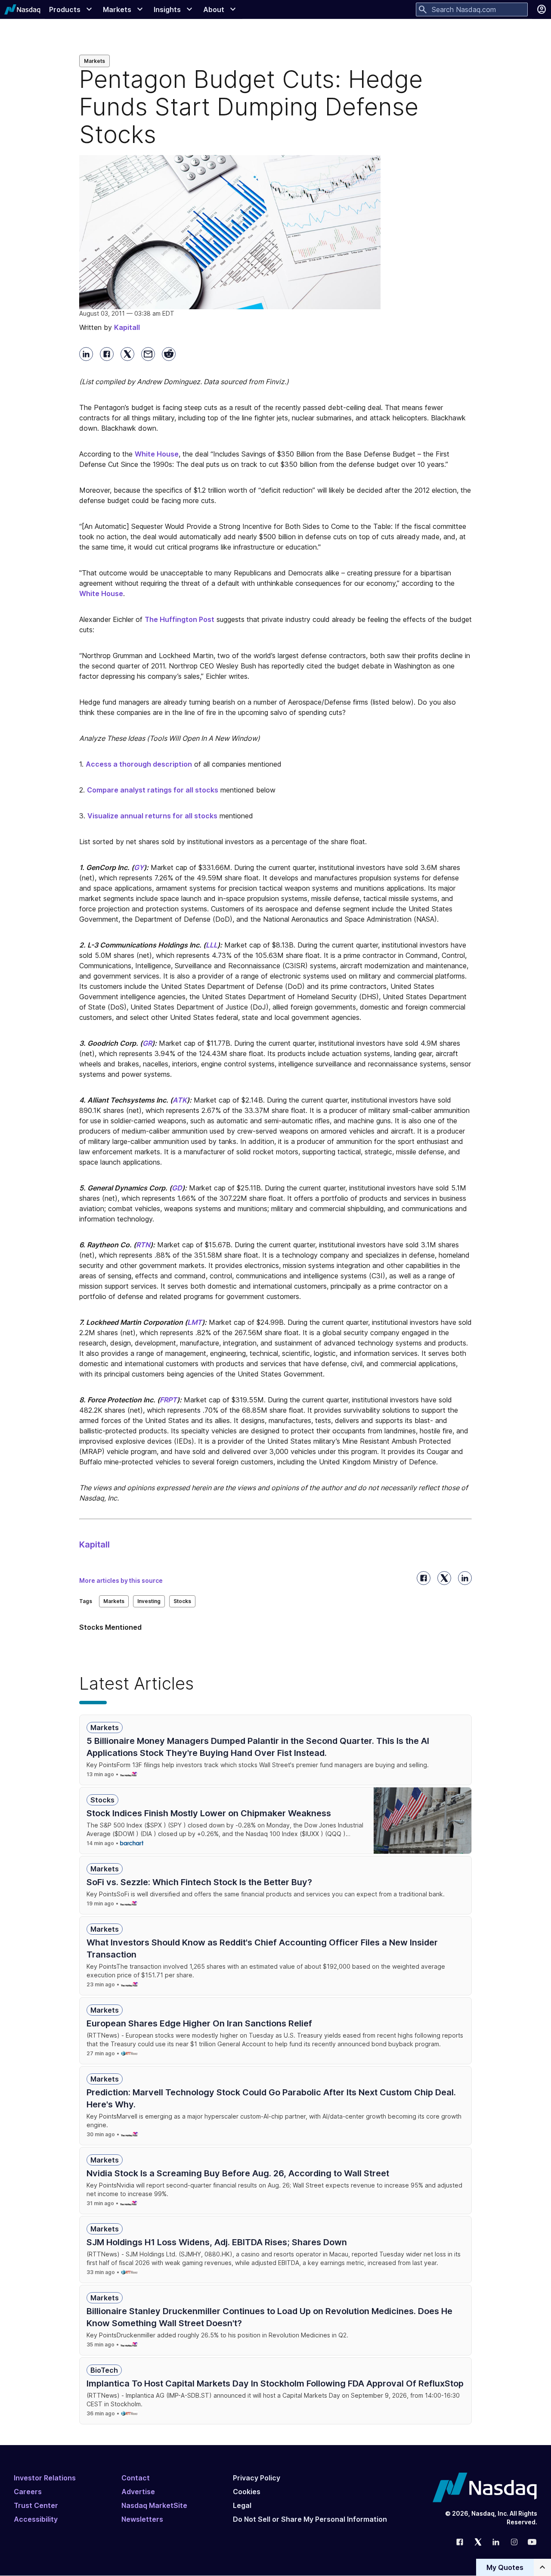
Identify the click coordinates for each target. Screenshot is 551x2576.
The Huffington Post (180, 619)
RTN (143, 1245)
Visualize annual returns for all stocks (152, 816)
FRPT (168, 1400)
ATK (180, 1100)
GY (139, 867)
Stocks (182, 1601)
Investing (149, 1601)
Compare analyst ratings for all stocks (153, 790)
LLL (212, 945)
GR (147, 1043)
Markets (94, 61)
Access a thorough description (139, 764)
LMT (195, 1322)
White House (157, 454)
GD (177, 1188)
